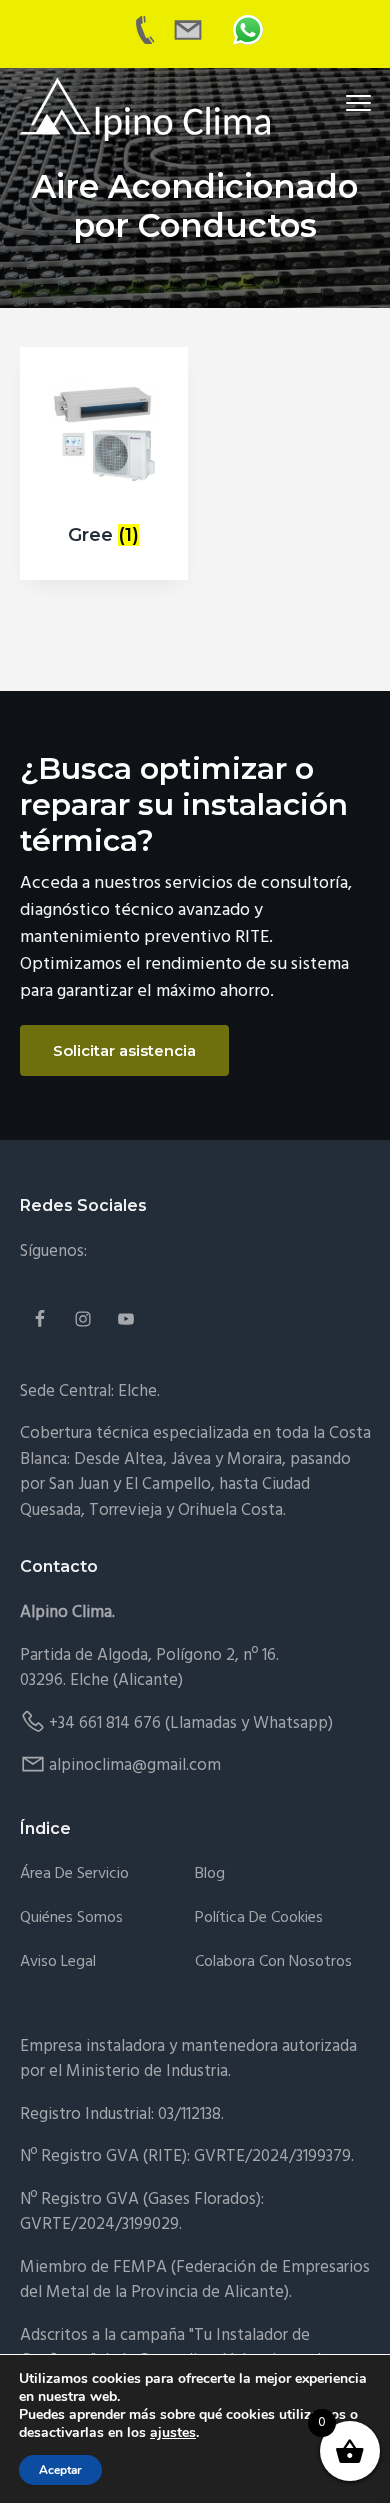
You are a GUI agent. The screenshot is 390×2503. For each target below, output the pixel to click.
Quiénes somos (71, 1918)
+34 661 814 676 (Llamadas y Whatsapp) (191, 1723)
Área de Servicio (74, 1874)
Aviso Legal (58, 1962)
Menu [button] (335, 102)
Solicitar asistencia (124, 1050)
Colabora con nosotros (273, 1962)
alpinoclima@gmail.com (135, 1765)
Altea (143, 1459)
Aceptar (60, 2470)
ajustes (173, 2433)
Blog (210, 1874)
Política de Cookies (259, 1918)
